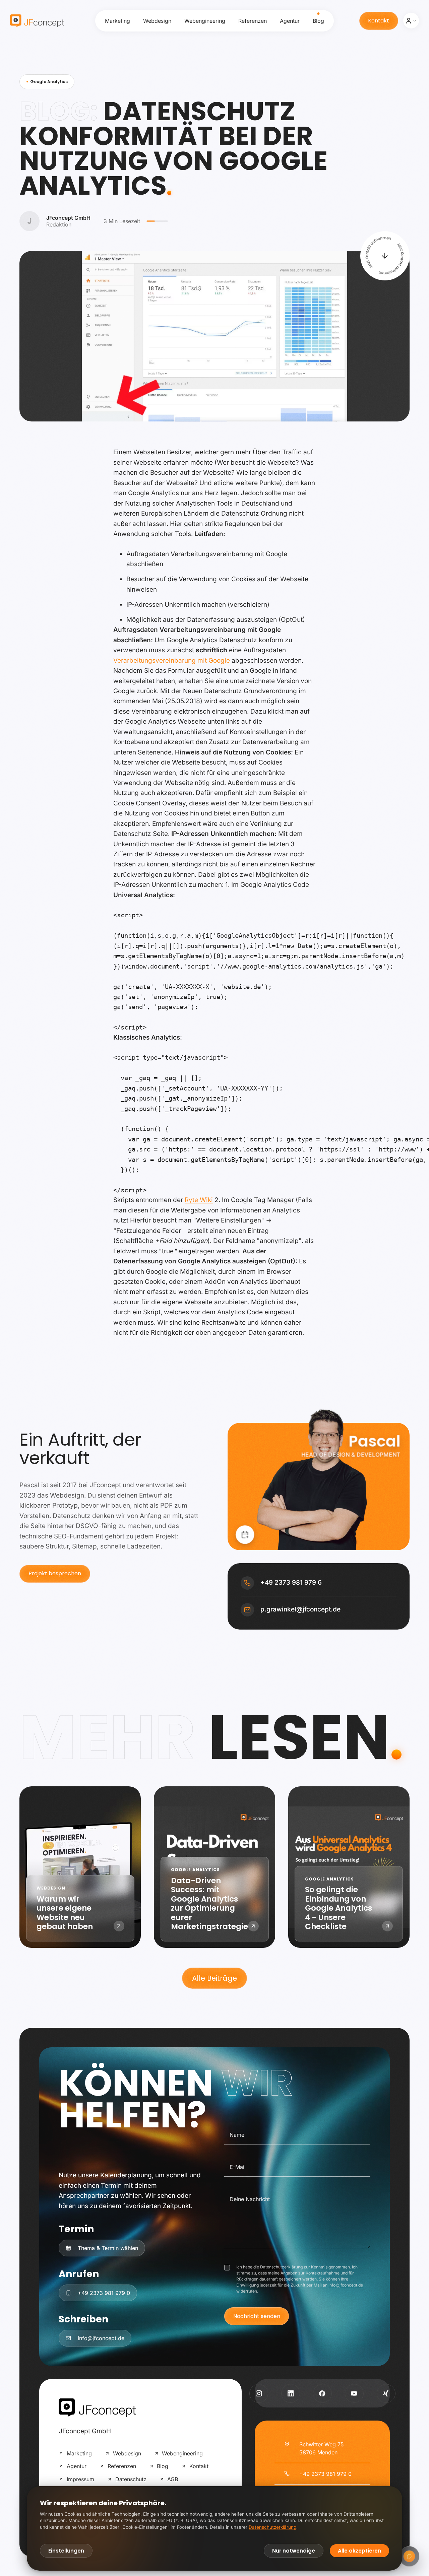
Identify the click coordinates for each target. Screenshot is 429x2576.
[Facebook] (322, 2393)
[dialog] (214, 2528)
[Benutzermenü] (411, 21)
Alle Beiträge (214, 1978)
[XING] (386, 2393)
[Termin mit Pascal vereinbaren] (245, 1535)
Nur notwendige (294, 2551)
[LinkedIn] (291, 2393)
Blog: (58, 111)
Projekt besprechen (55, 1573)
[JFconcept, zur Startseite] (37, 21)
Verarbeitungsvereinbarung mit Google (172, 660)
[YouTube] (354, 2393)
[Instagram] (259, 2393)
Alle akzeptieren (359, 2551)
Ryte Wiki (199, 1200)
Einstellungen (66, 2551)
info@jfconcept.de (346, 2285)
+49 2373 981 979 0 (325, 2474)
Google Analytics (49, 82)
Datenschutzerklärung (281, 2267)
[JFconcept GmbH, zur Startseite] (97, 2408)
